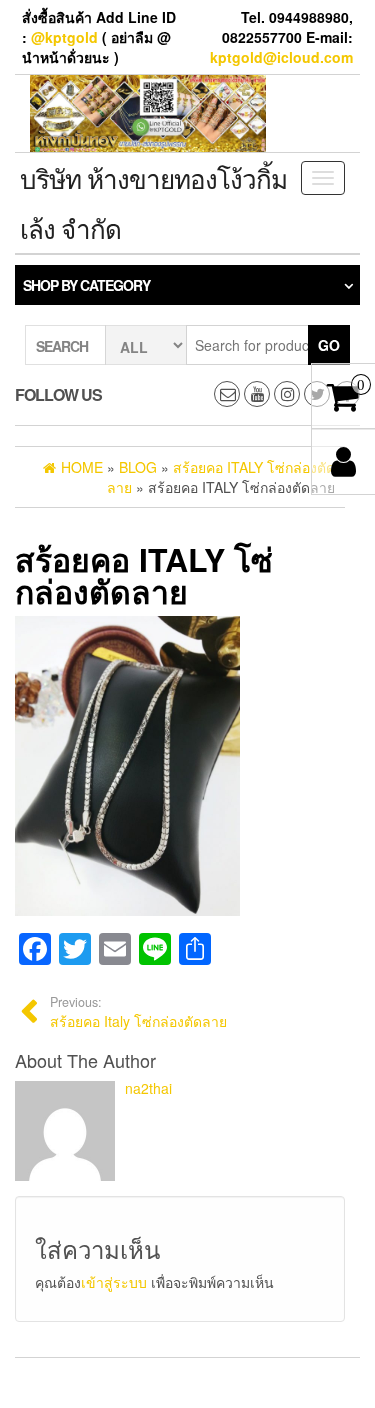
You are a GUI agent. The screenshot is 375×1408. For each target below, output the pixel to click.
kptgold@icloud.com (281, 57)
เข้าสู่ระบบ (114, 1282)
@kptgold (64, 37)
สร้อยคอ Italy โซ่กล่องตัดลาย (138, 1012)
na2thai (148, 1088)
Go (329, 345)
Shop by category (86, 285)
